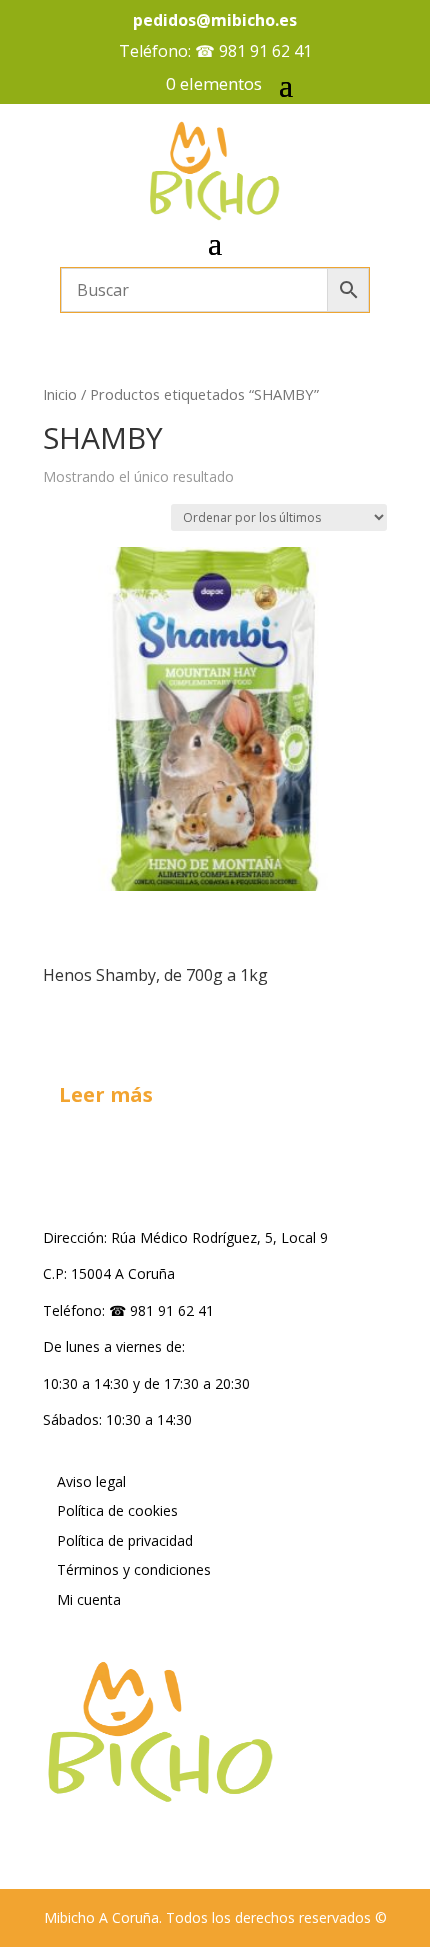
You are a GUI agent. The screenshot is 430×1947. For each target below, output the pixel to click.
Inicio (60, 394)
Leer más (106, 1094)
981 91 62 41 (265, 51)
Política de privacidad (125, 1540)
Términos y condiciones (134, 1569)
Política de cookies (117, 1510)
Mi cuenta (89, 1599)
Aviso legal (91, 1481)
